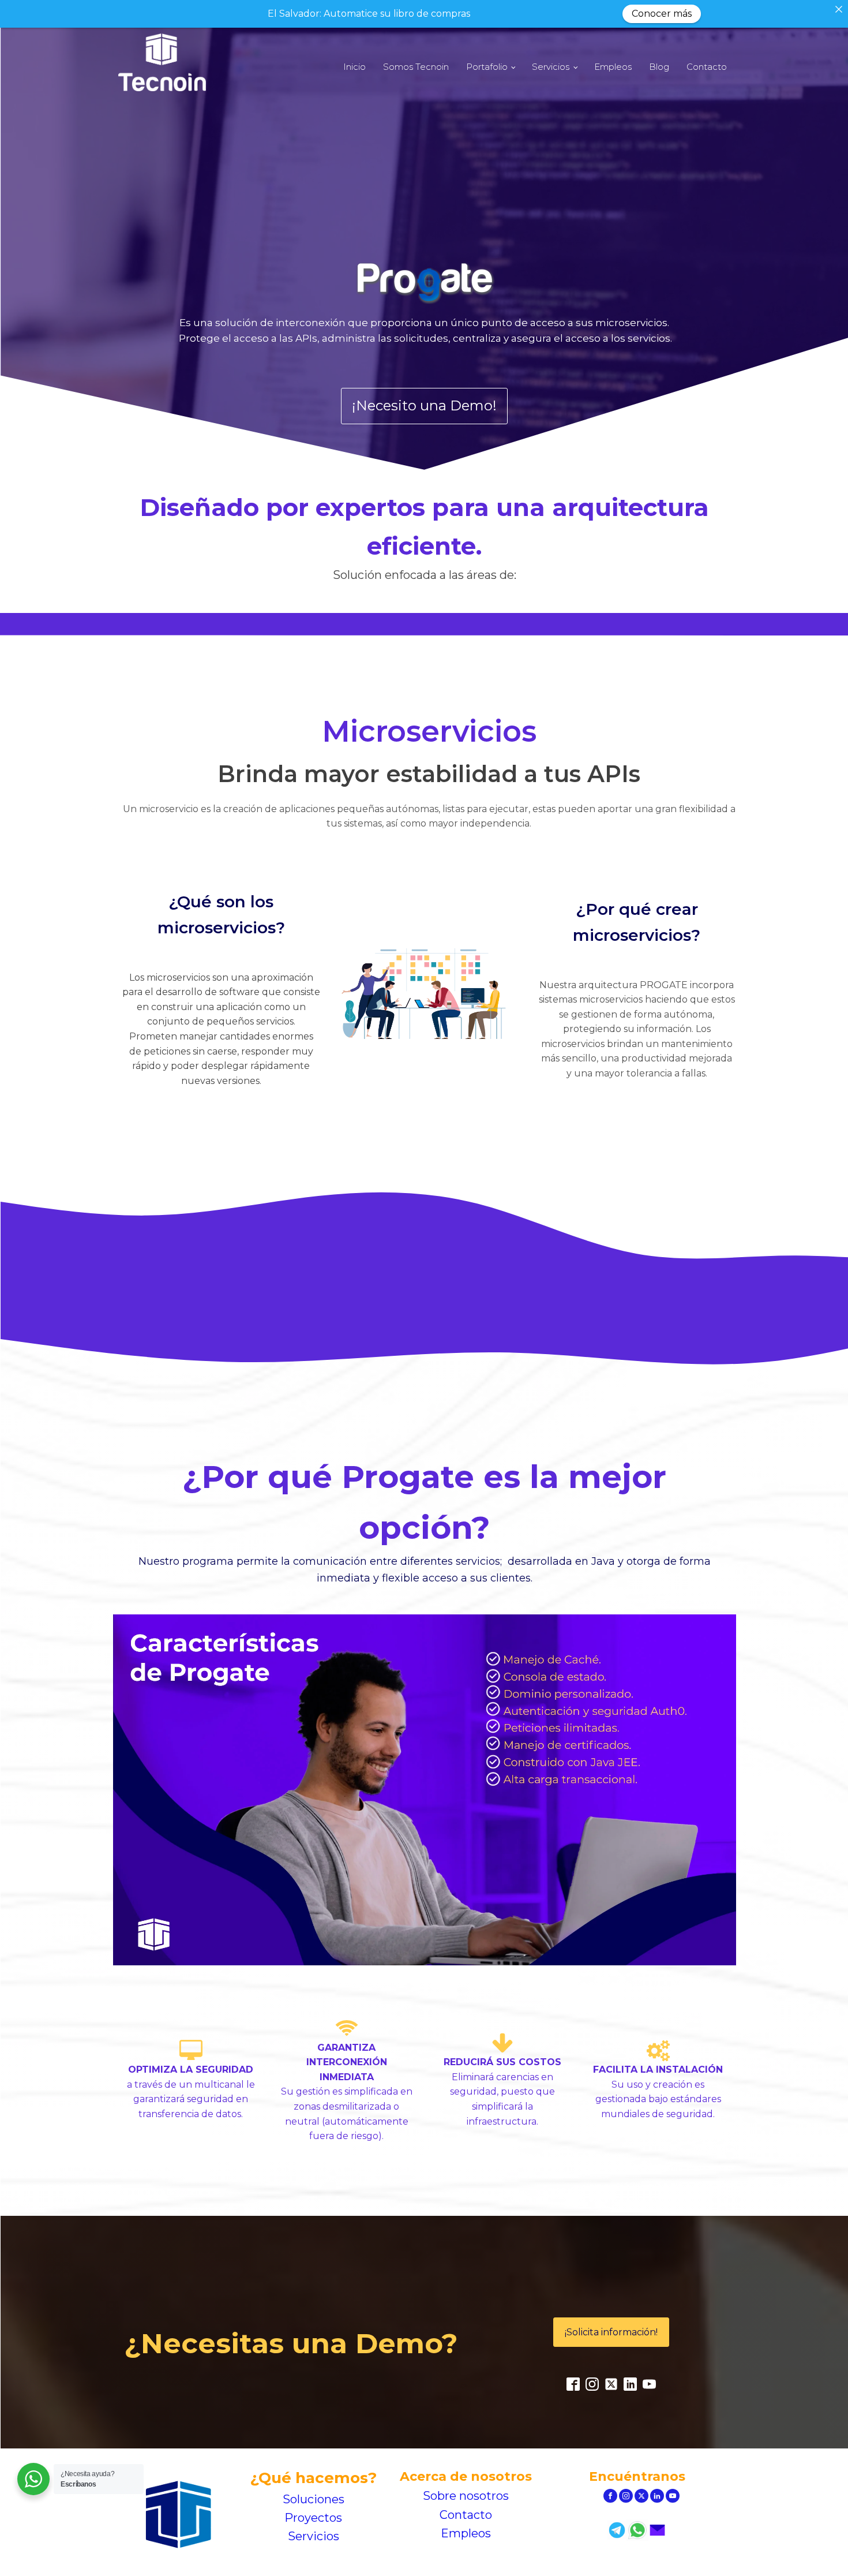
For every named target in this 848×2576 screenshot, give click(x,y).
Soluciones (314, 2499)
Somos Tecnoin (416, 67)
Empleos (613, 67)
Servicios (551, 67)
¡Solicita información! (611, 2332)
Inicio (354, 67)
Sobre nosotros (466, 2496)
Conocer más (662, 14)
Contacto (707, 67)
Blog (659, 67)
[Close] (839, 9)
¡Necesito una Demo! (424, 405)
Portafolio (487, 67)
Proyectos (313, 2518)
